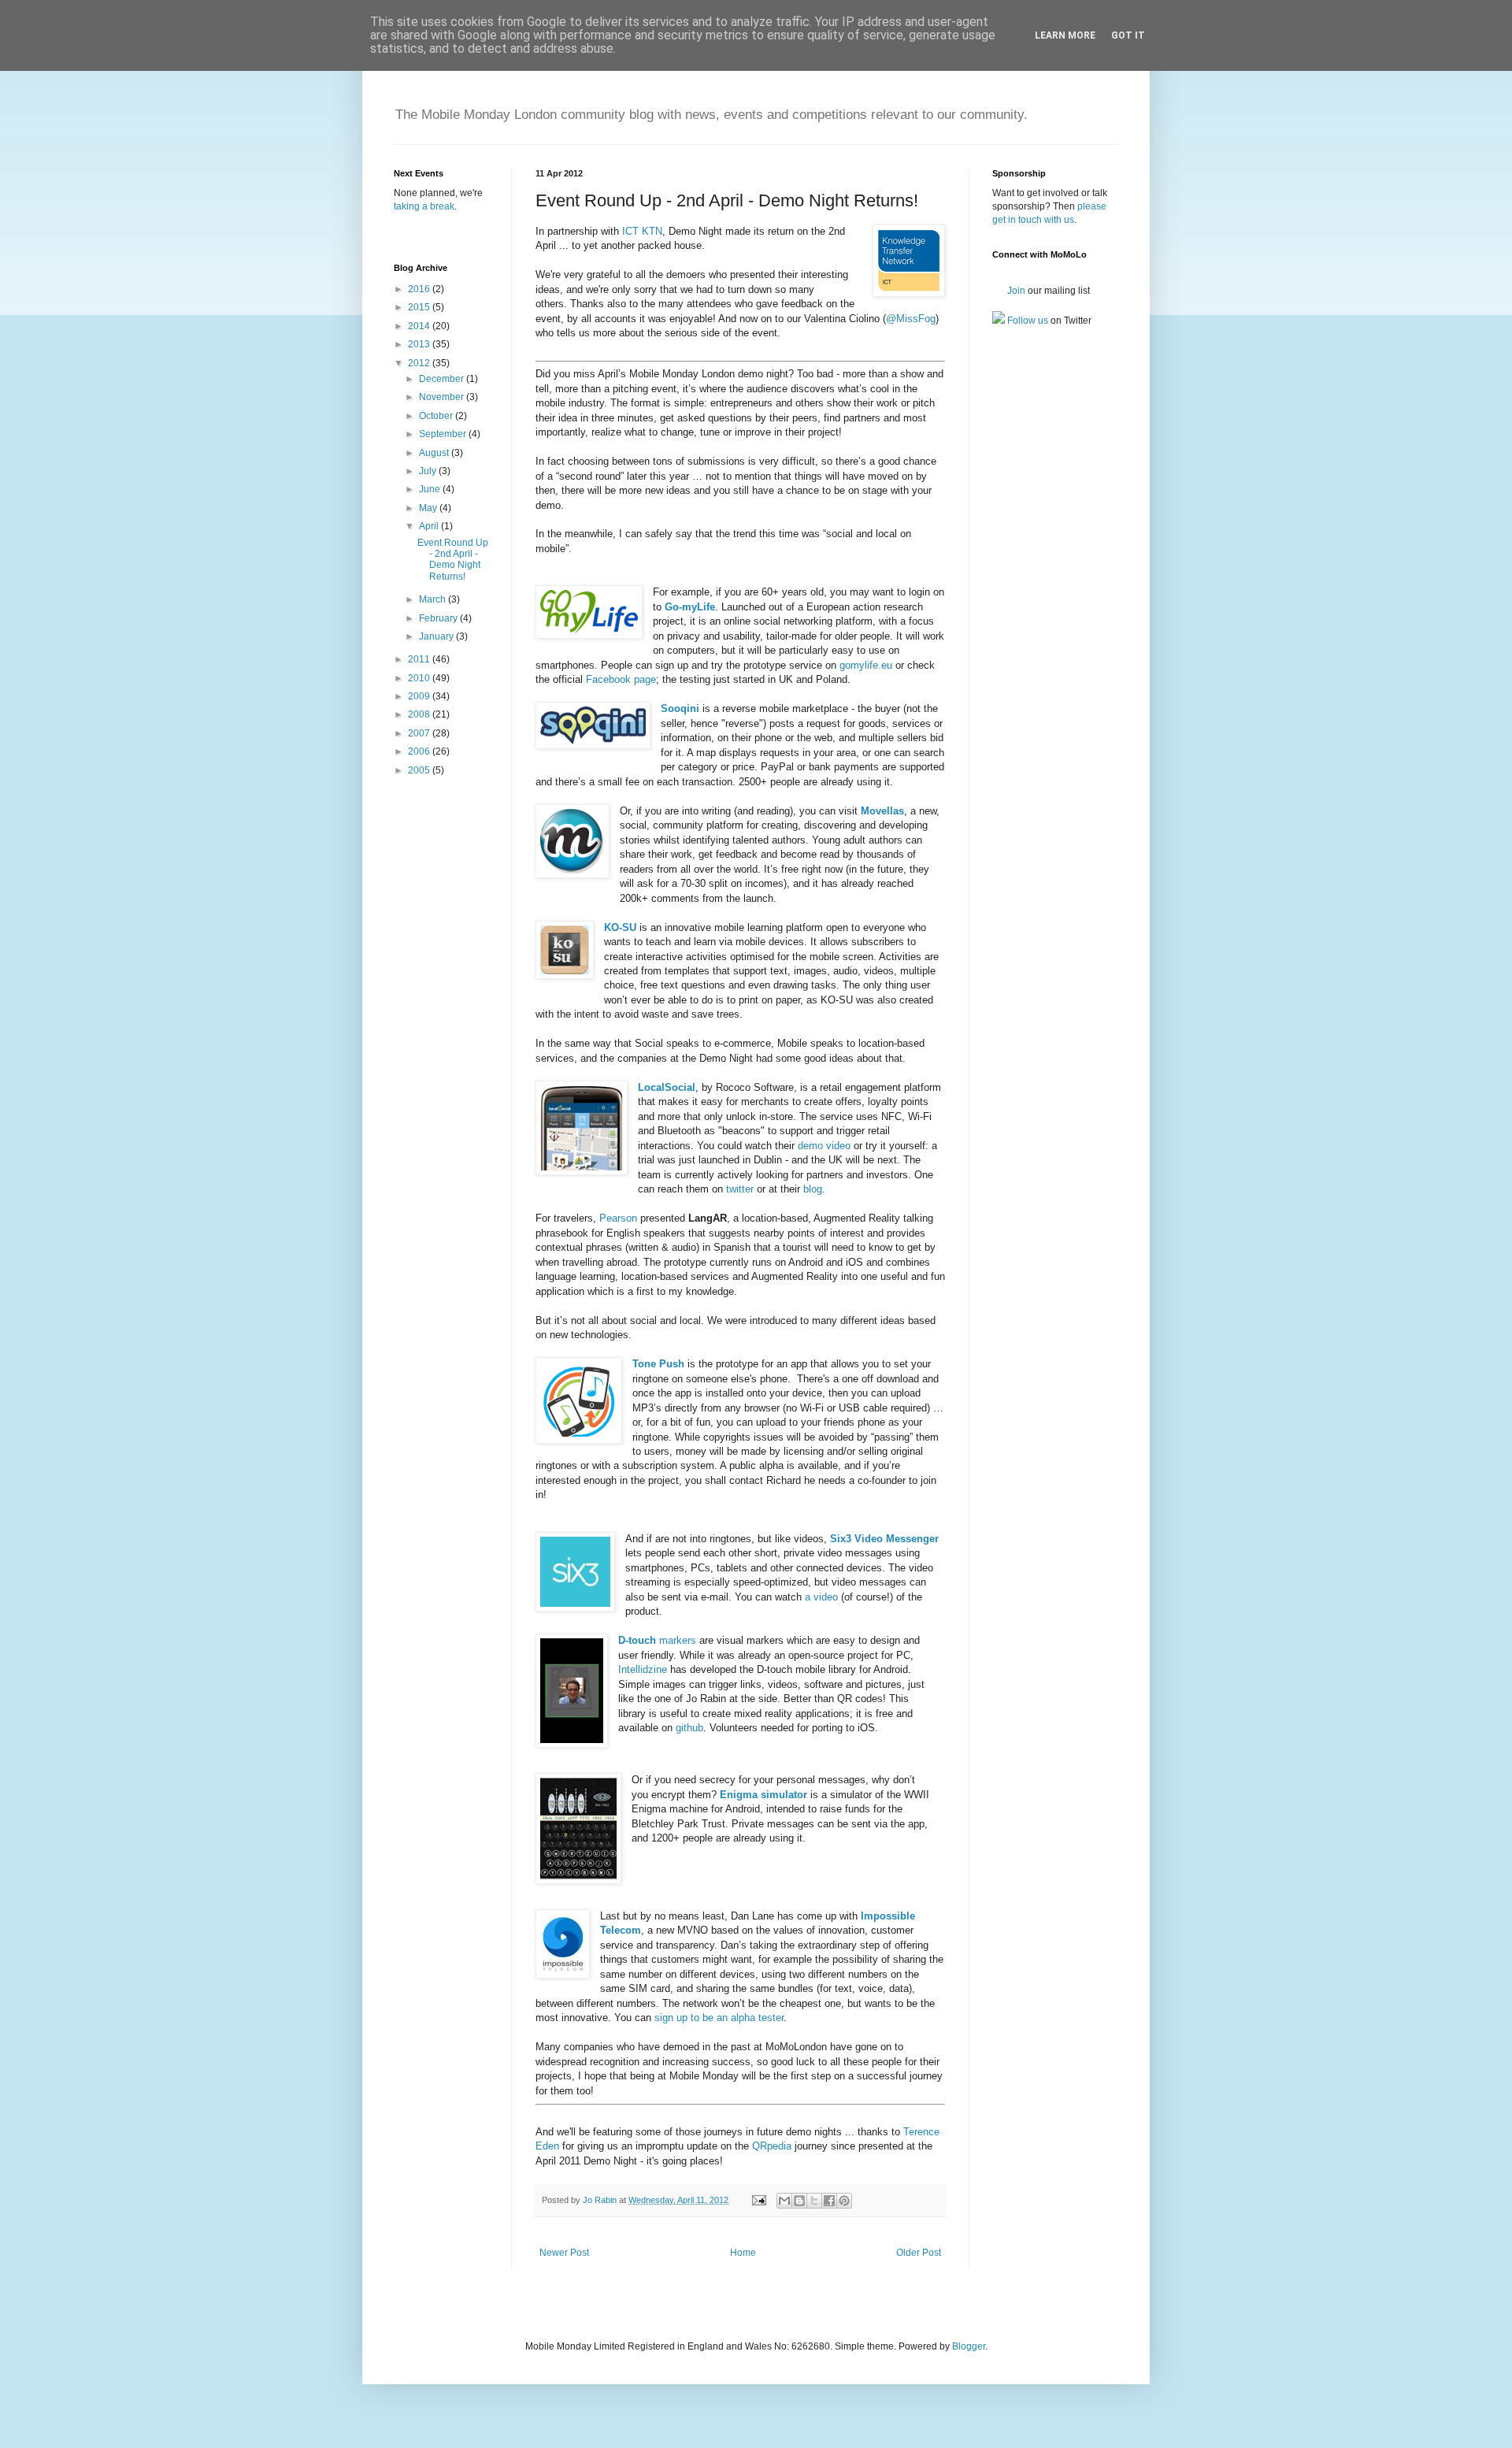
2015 (420, 307)
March (434, 599)
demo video (824, 1146)
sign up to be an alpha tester (719, 2018)
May (429, 508)
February (439, 618)
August (435, 453)
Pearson (618, 1218)
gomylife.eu (866, 665)
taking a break (424, 206)
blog (813, 1189)
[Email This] (784, 2201)
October (437, 416)
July (429, 471)
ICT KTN (642, 231)
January (437, 636)
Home (743, 2253)
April (430, 526)
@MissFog (911, 319)
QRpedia (772, 2146)
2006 (420, 751)
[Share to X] (814, 2201)
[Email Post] (758, 2200)
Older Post (919, 2253)
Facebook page (621, 679)
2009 (420, 696)
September (444, 434)
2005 (420, 770)
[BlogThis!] (799, 2201)
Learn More (1065, 35)
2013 (420, 344)
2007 (420, 733)
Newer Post (564, 2253)
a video (821, 1597)
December (443, 379)
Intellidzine (643, 1669)
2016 (420, 289)
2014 (420, 326)
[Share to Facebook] (829, 2201)
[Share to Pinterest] (844, 2201)
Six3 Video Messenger (884, 1539)
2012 (420, 363)
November (443, 397)
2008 (420, 714)
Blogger (969, 2346)
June (431, 489)
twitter (740, 1189)
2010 (420, 678)
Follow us (1027, 321)
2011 (420, 659)
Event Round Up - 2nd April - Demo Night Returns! (453, 560)
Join (1015, 291)
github (689, 1728)
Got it (1128, 35)
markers (657, 1640)
